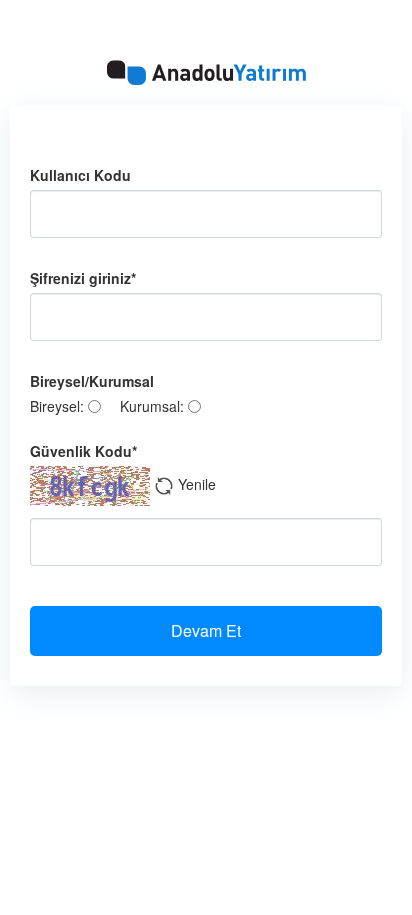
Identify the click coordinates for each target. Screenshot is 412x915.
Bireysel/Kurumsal (92, 381)
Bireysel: (59, 406)
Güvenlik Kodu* (83, 451)
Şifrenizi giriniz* (83, 278)
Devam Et (206, 630)
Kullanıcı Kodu (80, 175)
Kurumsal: (154, 406)
